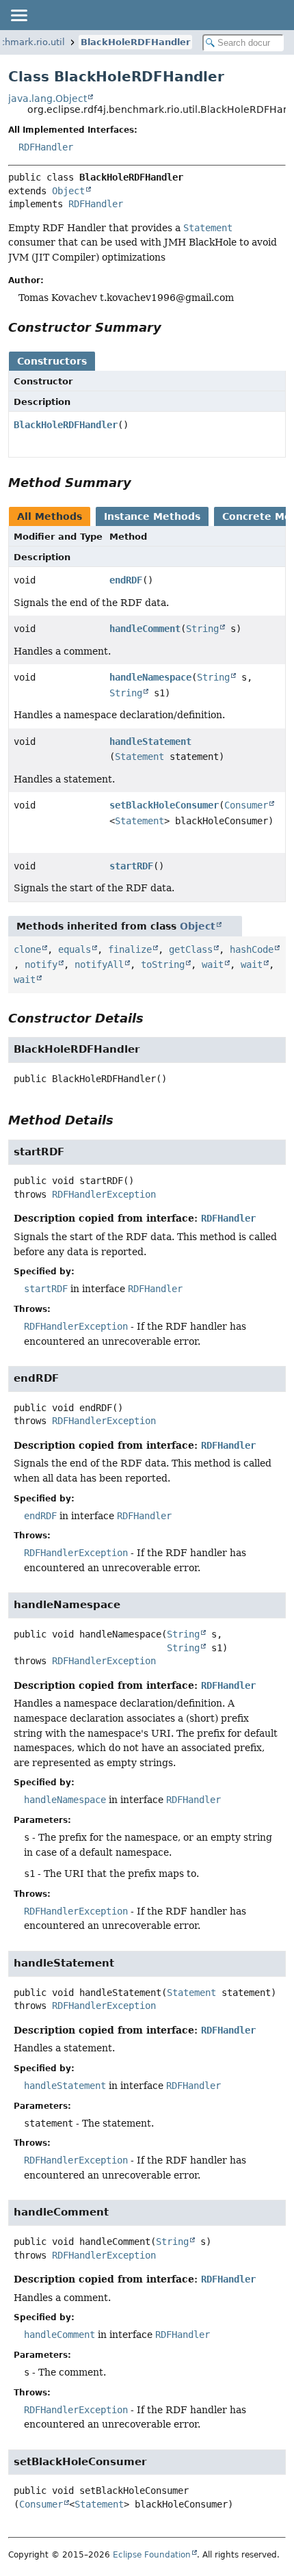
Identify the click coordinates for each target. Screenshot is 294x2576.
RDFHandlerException (104, 1194)
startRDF (131, 866)
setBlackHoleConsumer (164, 805)
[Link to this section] (171, 327)
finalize (130, 949)
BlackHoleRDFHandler (135, 42)
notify (41, 964)
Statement (139, 757)
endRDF (126, 580)
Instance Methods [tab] (152, 516)
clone (27, 949)
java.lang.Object (48, 98)
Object (68, 191)
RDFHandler (46, 147)
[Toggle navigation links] (18, 15)
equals (75, 949)
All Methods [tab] (50, 516)
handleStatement (150, 741)
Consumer (246, 805)
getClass (191, 949)
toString (163, 964)
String (202, 629)
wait (213, 964)
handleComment (145, 629)
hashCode (252, 949)
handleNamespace (150, 677)
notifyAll (99, 964)
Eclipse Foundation (152, 2555)
